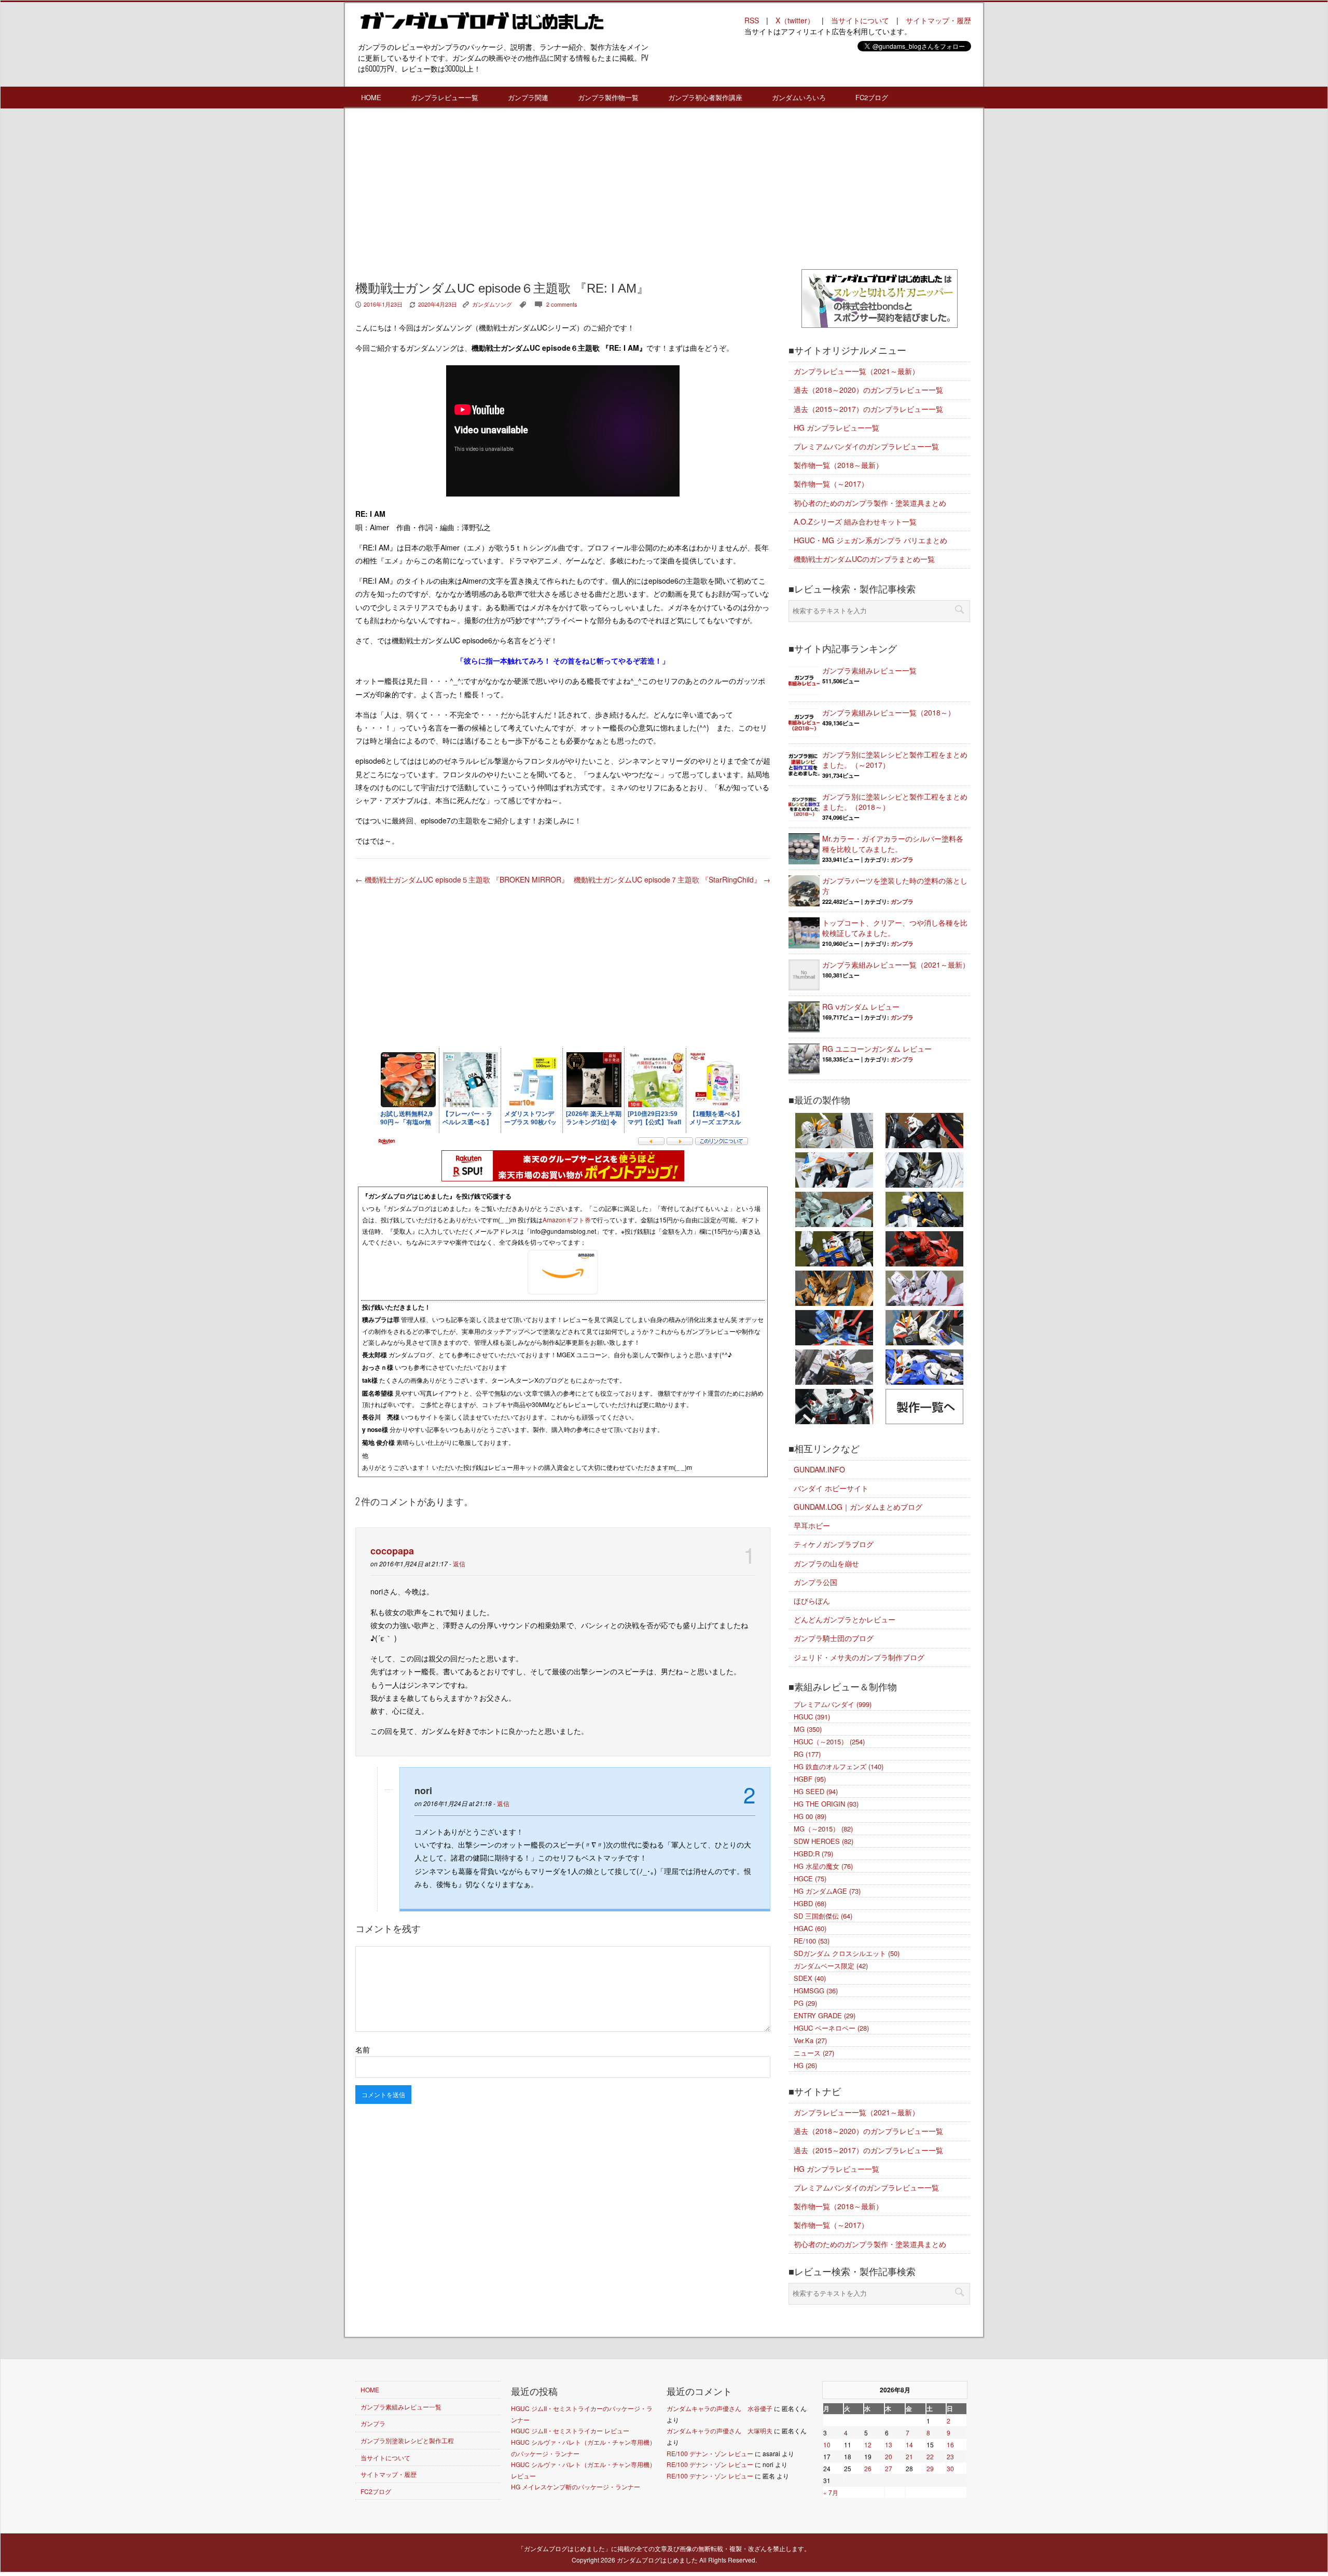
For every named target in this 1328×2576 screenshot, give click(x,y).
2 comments (562, 304)
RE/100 (812, 1941)
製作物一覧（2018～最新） (838, 465)
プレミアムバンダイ (833, 1704)
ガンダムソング (492, 304)
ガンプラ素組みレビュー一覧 (869, 670)
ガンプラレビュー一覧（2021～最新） (856, 371)
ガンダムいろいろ (799, 97)
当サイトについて (860, 20)
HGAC (810, 1928)
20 (889, 2456)
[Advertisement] (563, 191)
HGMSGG (816, 1990)
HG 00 (810, 1816)
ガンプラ (902, 859)
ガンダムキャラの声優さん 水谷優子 (720, 2408)
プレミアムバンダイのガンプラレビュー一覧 (866, 446)
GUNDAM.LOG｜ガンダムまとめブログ (858, 1507)
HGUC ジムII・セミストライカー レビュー (570, 2430)
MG (808, 1729)
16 (950, 2444)
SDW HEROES (824, 1841)
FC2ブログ (872, 97)
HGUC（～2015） (829, 1741)
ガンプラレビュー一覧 (445, 97)
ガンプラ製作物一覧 (608, 97)
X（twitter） (795, 20)
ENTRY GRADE (825, 2015)
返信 (459, 1563)
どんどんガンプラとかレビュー (845, 1619)
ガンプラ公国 (815, 1582)
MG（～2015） (823, 1829)
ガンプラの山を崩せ (826, 1563)
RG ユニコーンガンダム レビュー (877, 1049)
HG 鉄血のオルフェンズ (839, 1766)
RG (807, 1754)
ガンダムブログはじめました (657, 2560)
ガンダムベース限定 (831, 1966)
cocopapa (392, 1551)
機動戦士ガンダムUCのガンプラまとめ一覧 (864, 559)
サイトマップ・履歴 (938, 20)
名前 (363, 2049)
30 (950, 2468)
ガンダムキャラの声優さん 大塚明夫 (720, 2430)
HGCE (810, 1878)
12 (868, 2444)
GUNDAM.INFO (819, 1469)
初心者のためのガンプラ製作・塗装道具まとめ (870, 503)
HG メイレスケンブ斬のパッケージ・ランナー (576, 2487)
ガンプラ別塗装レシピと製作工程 (407, 2440)
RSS (752, 20)
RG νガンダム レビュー (861, 1007)
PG (805, 2003)
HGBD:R (813, 1854)
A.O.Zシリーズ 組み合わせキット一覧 (855, 521)
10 (827, 2444)
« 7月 (831, 2492)
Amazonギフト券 (567, 1220)
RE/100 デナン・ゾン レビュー (710, 2453)
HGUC (812, 1717)
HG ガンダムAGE (827, 1891)
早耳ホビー (812, 1525)
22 (930, 2456)
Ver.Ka (810, 2040)
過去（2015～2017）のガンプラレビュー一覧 (868, 409)
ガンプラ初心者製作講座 (705, 97)
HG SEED (816, 1791)
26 (868, 2468)
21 (909, 2456)
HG (805, 2065)
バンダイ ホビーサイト (831, 1488)
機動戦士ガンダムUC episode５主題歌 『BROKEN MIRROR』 (462, 879)
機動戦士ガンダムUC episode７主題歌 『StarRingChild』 (672, 879)
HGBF (810, 1779)
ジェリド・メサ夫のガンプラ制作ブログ (859, 1657)
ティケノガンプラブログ (834, 1544)
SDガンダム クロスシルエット (847, 1953)
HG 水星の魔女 (823, 1866)
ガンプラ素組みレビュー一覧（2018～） (889, 712)
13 (889, 2444)
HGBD (810, 1903)
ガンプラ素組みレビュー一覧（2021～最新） (896, 965)
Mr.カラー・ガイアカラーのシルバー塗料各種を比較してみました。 (893, 844)
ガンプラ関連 (528, 97)
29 (930, 2468)
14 (909, 2444)
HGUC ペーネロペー (831, 2028)
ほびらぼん (812, 1601)
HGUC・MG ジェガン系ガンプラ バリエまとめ (870, 540)
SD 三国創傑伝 (823, 1916)
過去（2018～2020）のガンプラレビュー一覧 (868, 390)
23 (950, 2456)
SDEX (810, 1978)
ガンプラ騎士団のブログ (834, 1638)
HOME (371, 97)
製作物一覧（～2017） (831, 484)
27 (889, 2468)
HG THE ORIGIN (826, 1804)
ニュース (814, 2053)
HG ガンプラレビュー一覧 (836, 428)
